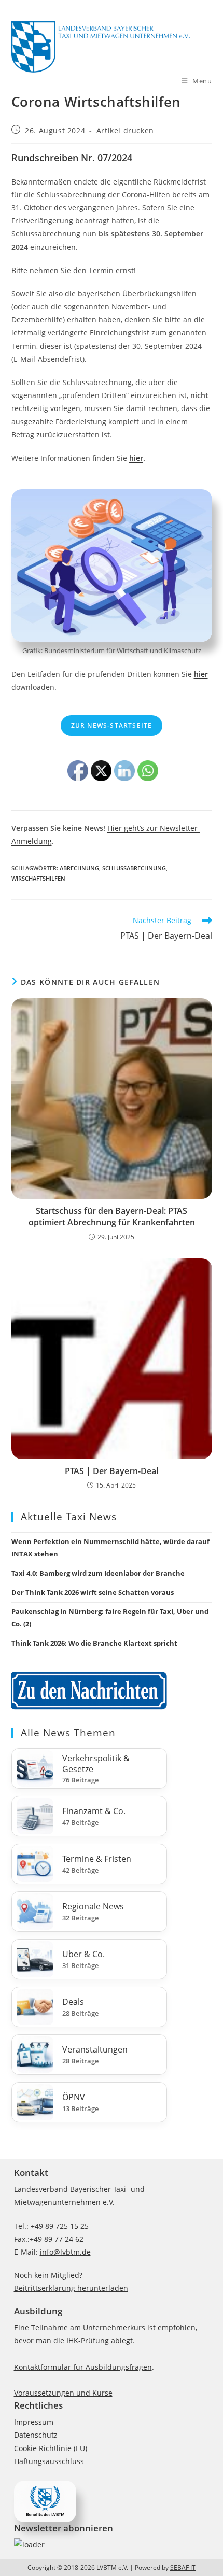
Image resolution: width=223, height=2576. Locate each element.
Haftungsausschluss (49, 2461)
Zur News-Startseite (112, 725)
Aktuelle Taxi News (69, 1517)
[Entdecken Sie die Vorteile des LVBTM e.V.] (45, 2501)
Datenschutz (36, 2435)
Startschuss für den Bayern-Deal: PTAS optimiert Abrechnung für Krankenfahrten (112, 1216)
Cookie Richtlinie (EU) (51, 2448)
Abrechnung (79, 868)
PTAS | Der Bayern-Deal (112, 1471)
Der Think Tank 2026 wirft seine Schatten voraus (93, 1592)
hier (136, 458)
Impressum (34, 2422)
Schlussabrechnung (134, 868)
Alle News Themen (68, 1733)
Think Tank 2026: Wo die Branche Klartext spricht (94, 1643)
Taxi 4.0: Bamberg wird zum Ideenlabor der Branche (98, 1573)
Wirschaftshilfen (38, 878)
